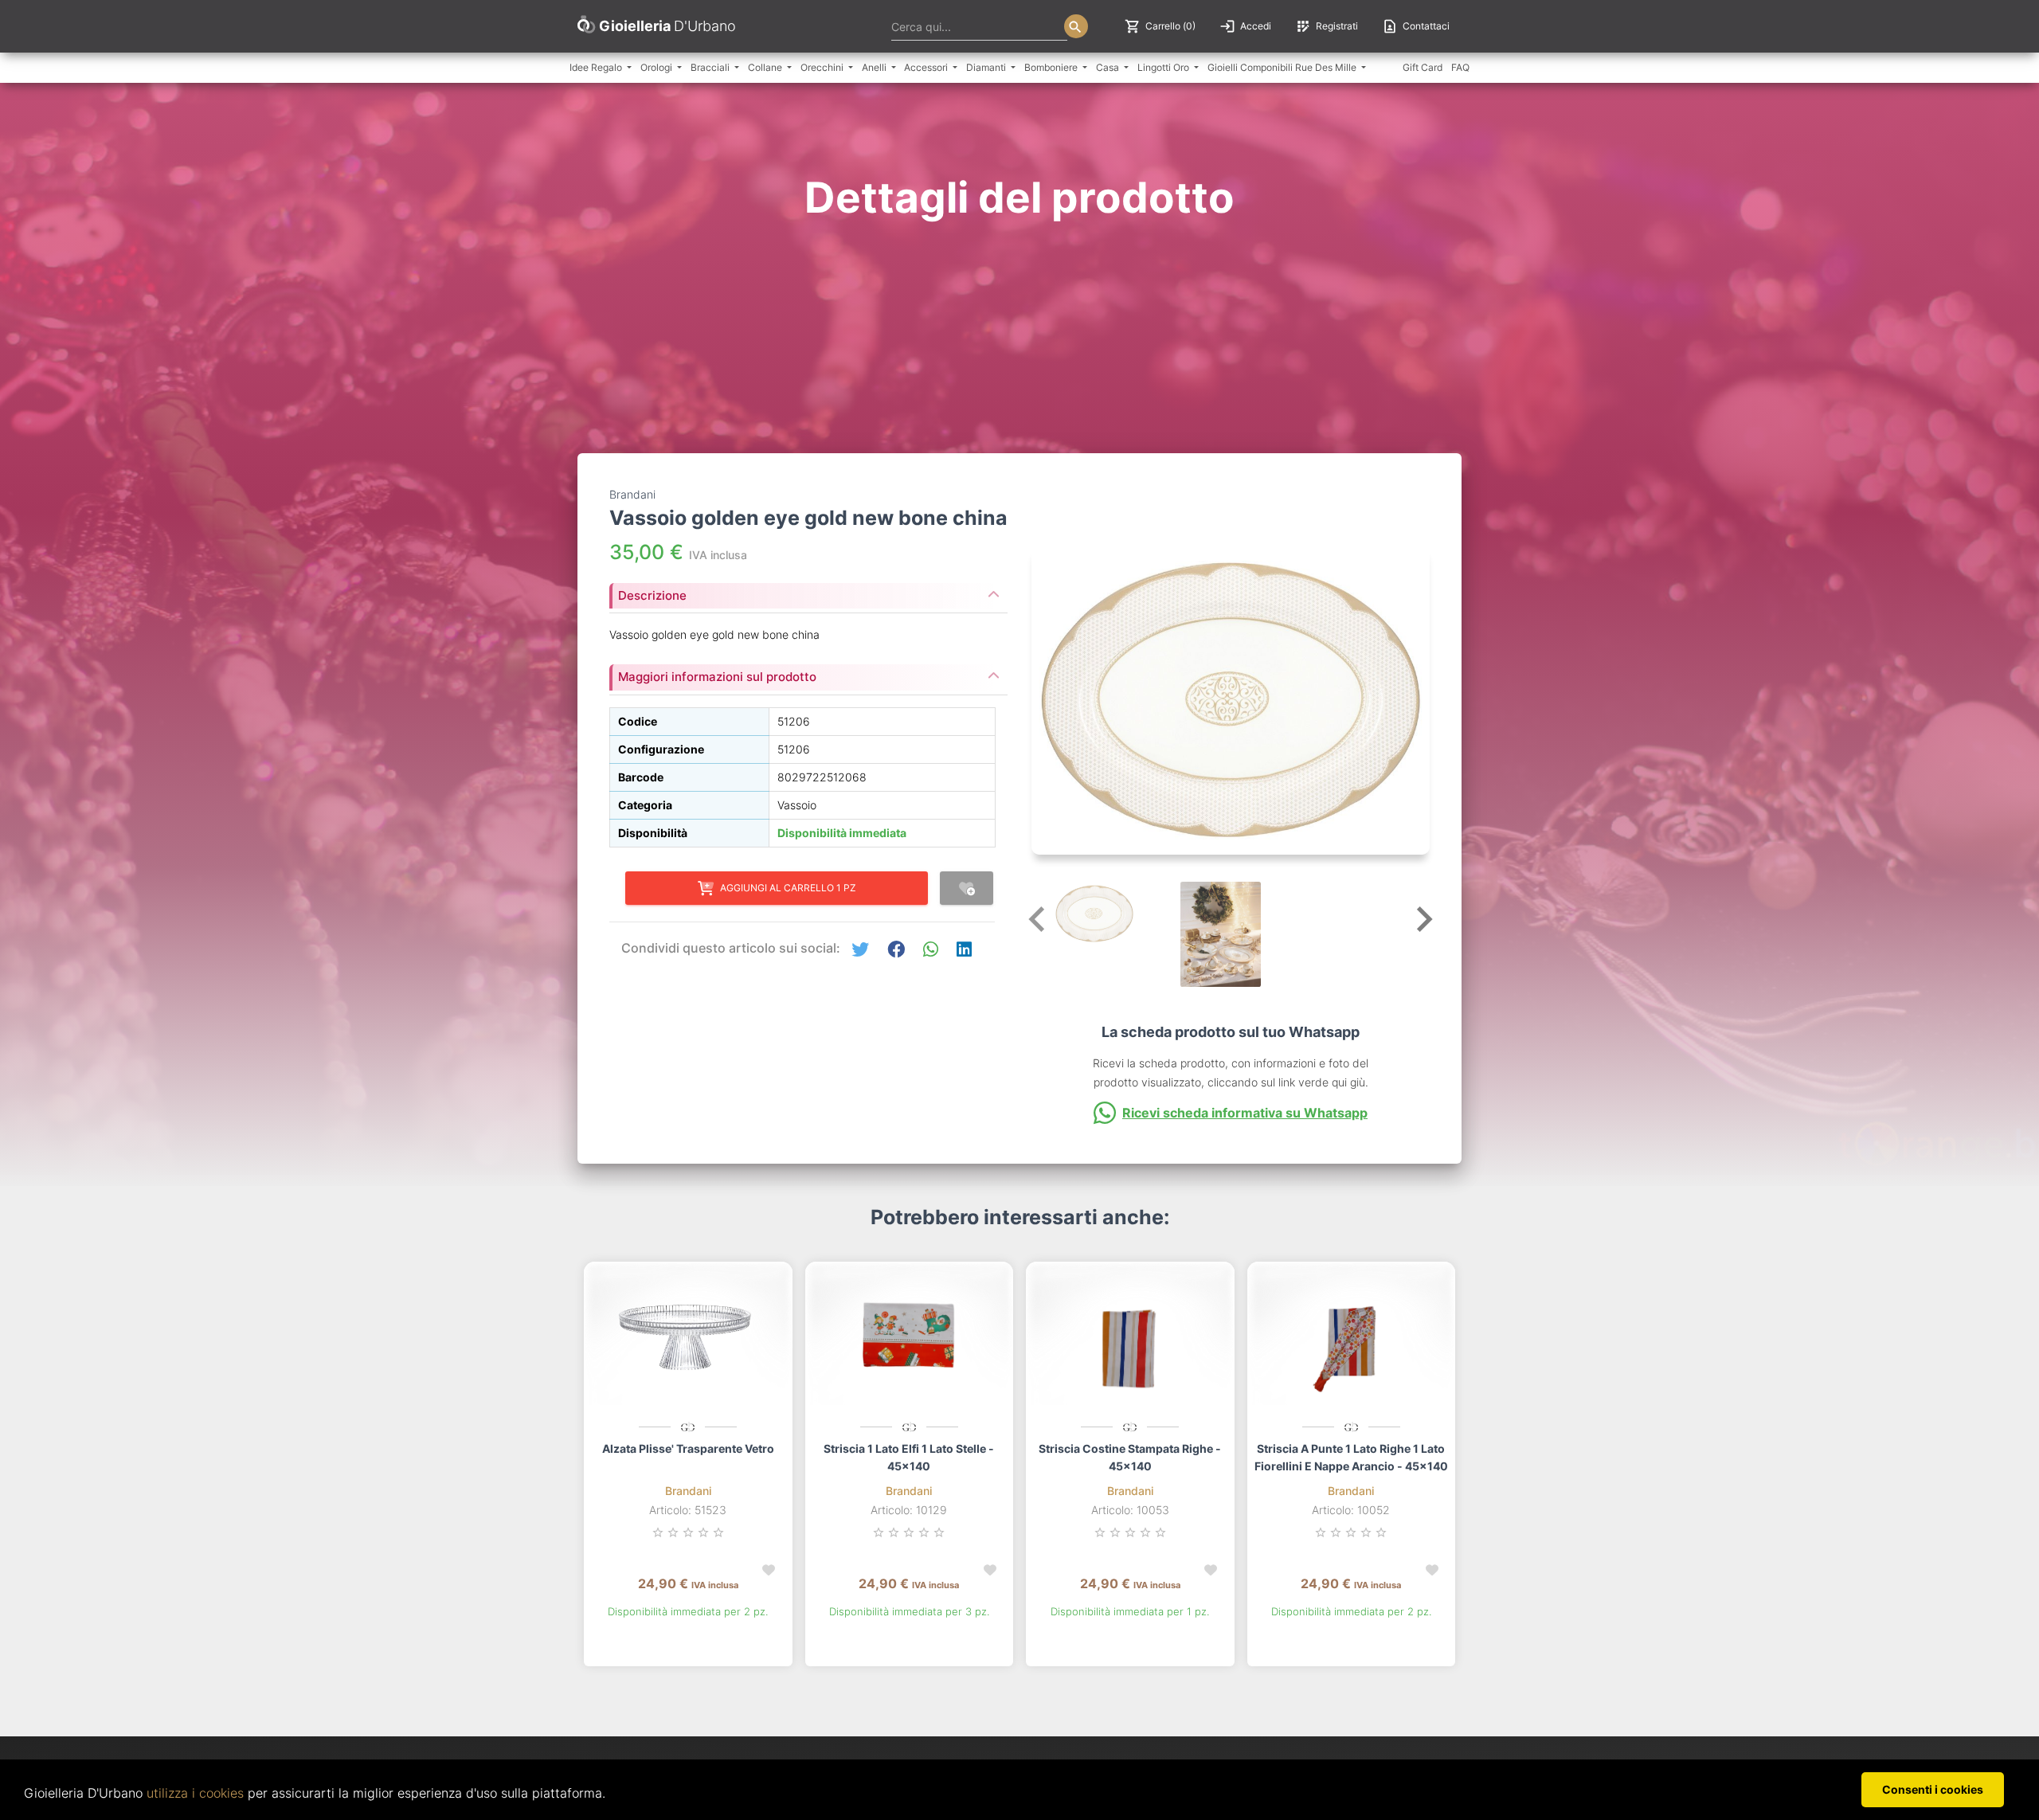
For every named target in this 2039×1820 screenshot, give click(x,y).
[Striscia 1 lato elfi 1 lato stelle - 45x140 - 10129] (910, 1341)
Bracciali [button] (711, 67)
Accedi (1245, 26)
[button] (860, 950)
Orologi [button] (657, 67)
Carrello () (1160, 26)
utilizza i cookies (195, 1793)
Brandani (688, 1491)
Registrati (1327, 26)
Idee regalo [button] (597, 67)
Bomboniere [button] (1052, 67)
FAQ (1460, 67)
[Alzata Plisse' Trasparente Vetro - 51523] (688, 1341)
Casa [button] (1109, 67)
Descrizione (652, 595)
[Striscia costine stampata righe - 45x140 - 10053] (1130, 1341)
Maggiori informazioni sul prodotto (717, 677)
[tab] (808, 591)
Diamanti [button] (987, 67)
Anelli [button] (875, 67)
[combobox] (979, 26)
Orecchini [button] (823, 67)
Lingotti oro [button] (1164, 67)
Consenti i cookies (1933, 1789)
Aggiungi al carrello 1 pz (788, 888)
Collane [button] (766, 67)
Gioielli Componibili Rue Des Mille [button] (1283, 67)
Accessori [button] (927, 67)
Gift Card (1423, 67)
